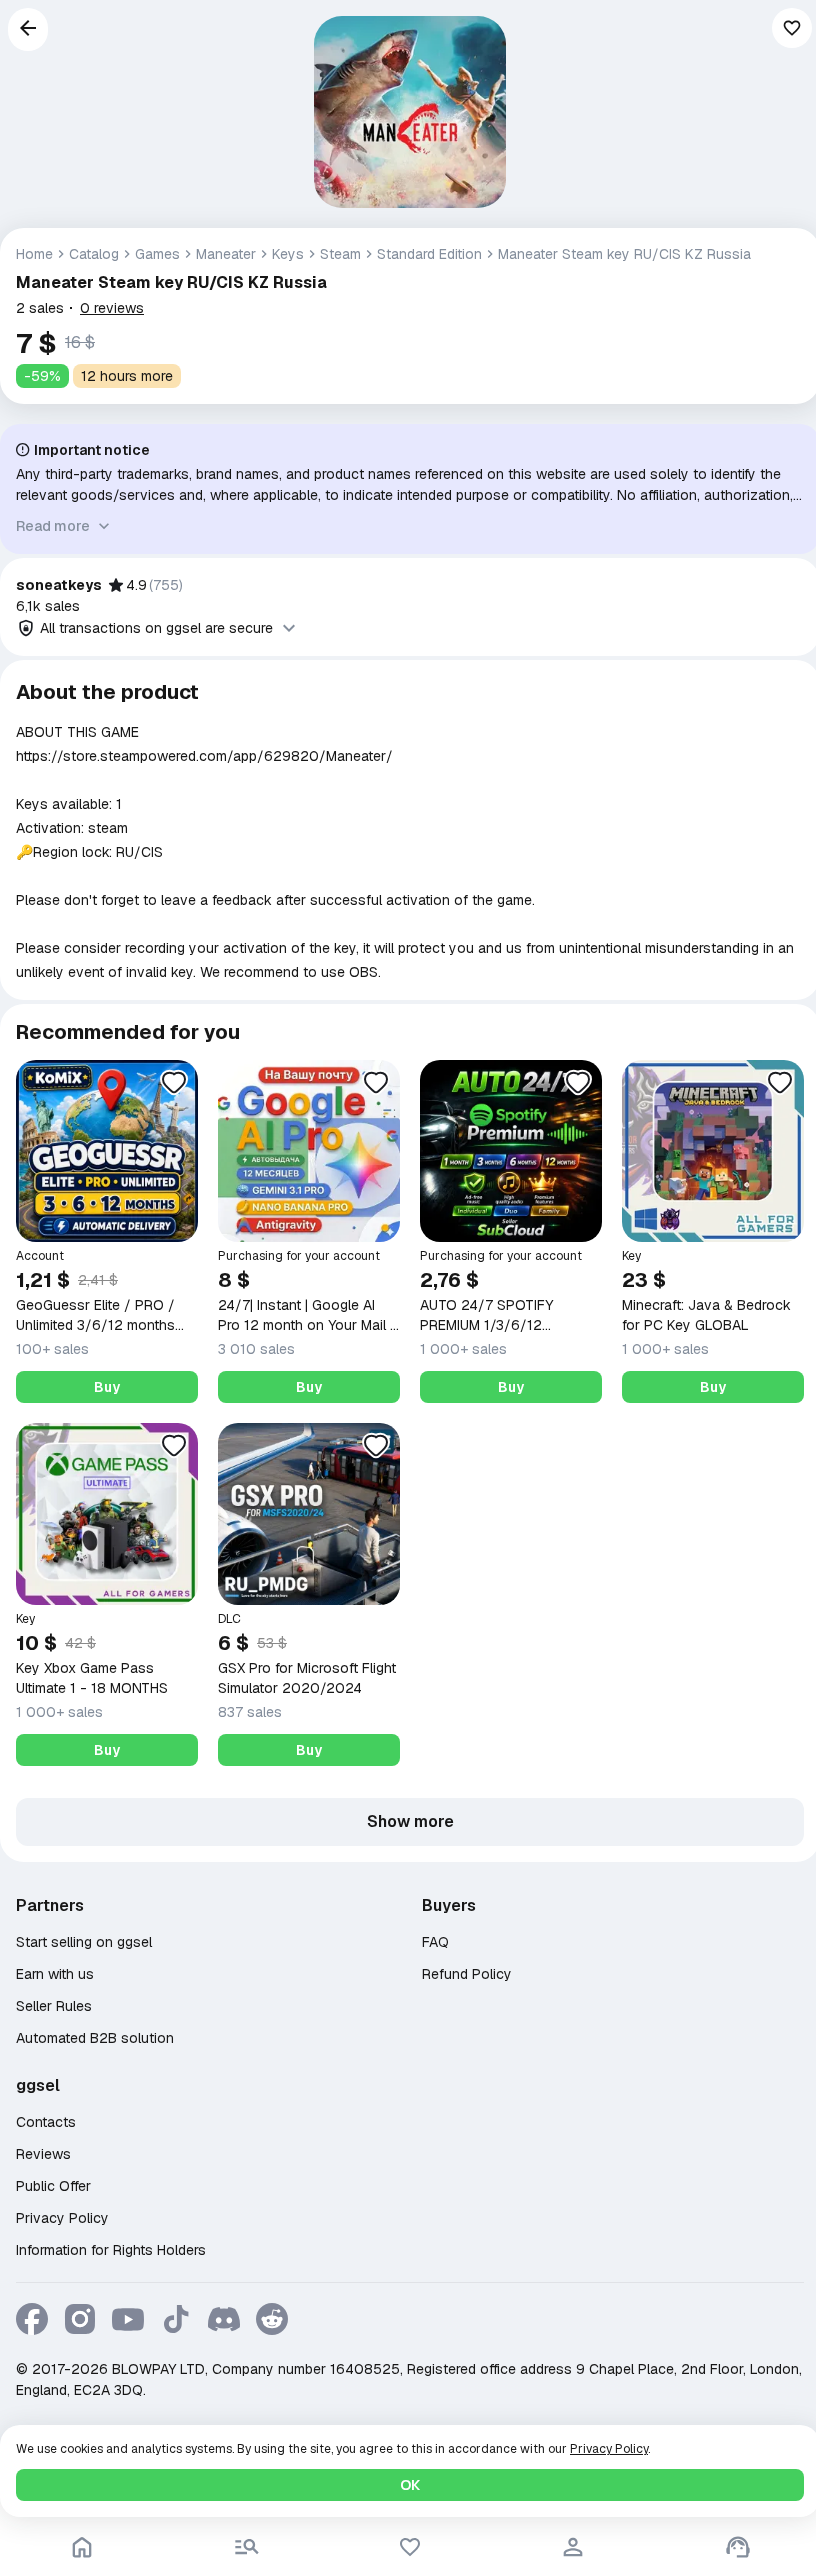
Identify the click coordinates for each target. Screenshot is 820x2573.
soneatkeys (59, 585)
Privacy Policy (62, 2218)
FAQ (435, 1942)
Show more (410, 1821)
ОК (410, 2485)
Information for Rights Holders (111, 2250)
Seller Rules (54, 2006)
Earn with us (55, 1974)
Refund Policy (467, 1974)
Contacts (46, 2122)
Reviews (43, 2154)
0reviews (112, 308)
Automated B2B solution (95, 2038)
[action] (573, 2547)
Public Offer (53, 2186)
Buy (107, 1387)
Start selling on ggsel (84, 1942)
